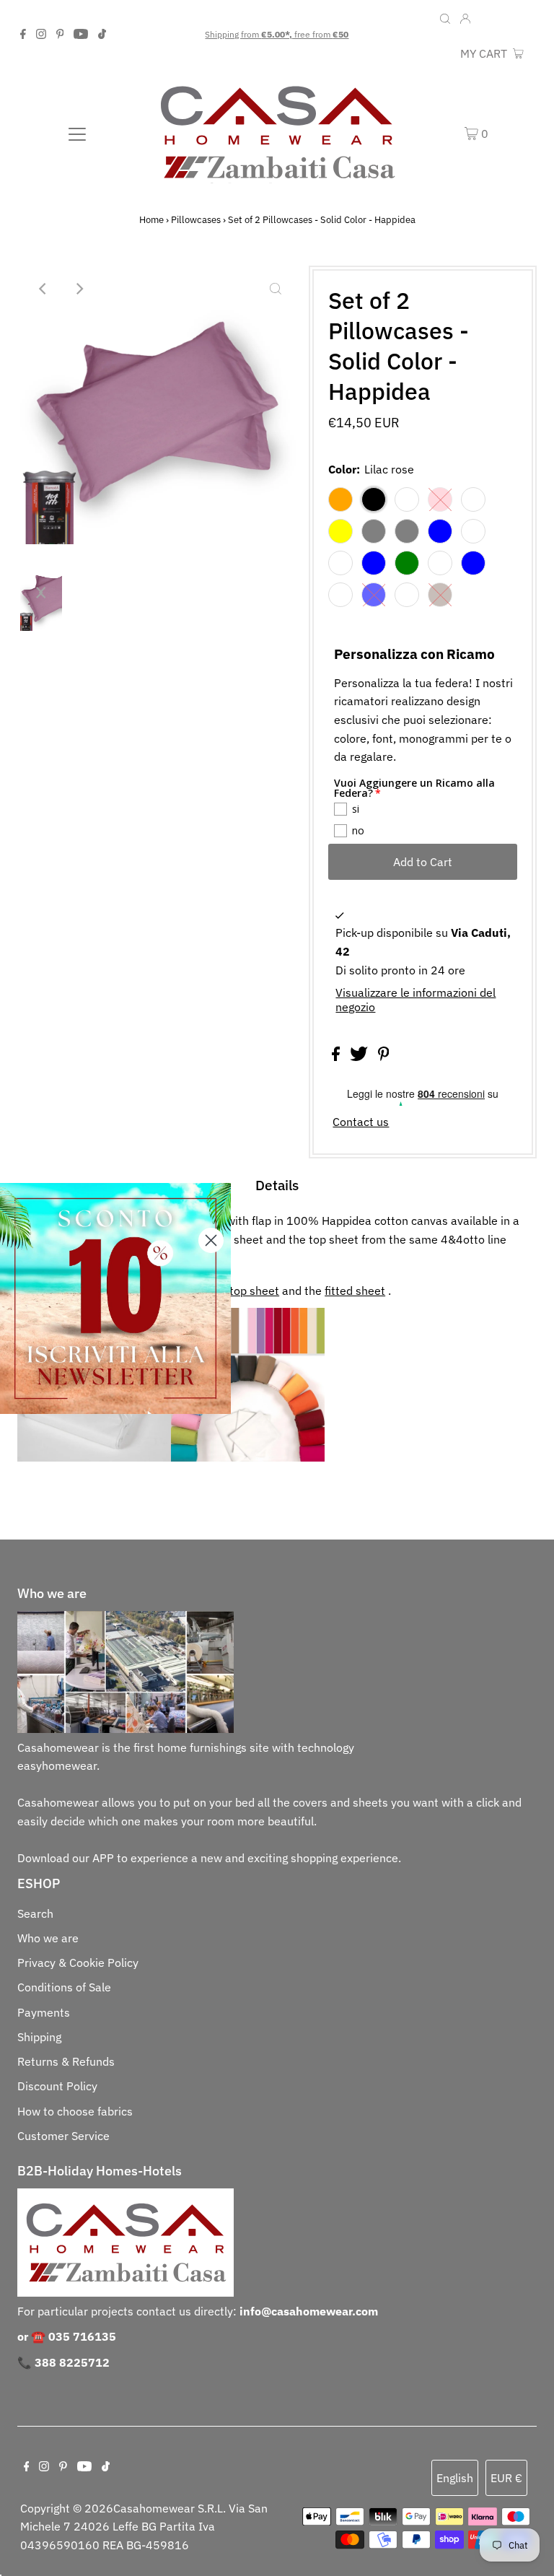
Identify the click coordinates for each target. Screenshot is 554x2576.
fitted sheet (355, 1291)
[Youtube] (81, 35)
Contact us (361, 1122)
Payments (44, 2012)
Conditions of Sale (64, 1987)
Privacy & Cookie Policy (78, 1962)
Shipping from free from (277, 34)
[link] (115, 1298)
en (488, 19)
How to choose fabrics (75, 2111)
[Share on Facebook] (337, 1057)
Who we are (48, 1938)
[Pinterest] (60, 35)
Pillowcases (196, 220)
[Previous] (43, 289)
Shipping (39, 2037)
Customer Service (63, 2136)
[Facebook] (23, 35)
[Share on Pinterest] (384, 1057)
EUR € (518, 19)
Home (151, 220)
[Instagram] (41, 35)
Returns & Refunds (66, 2061)
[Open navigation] (77, 133)
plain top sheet (240, 1291)
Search (35, 1913)
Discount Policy (57, 2086)
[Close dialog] (211, 1240)
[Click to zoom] (276, 289)
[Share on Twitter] (360, 1057)
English (455, 2478)
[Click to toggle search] (445, 17)
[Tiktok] (102, 35)
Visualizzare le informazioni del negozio (415, 1000)
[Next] (79, 289)
